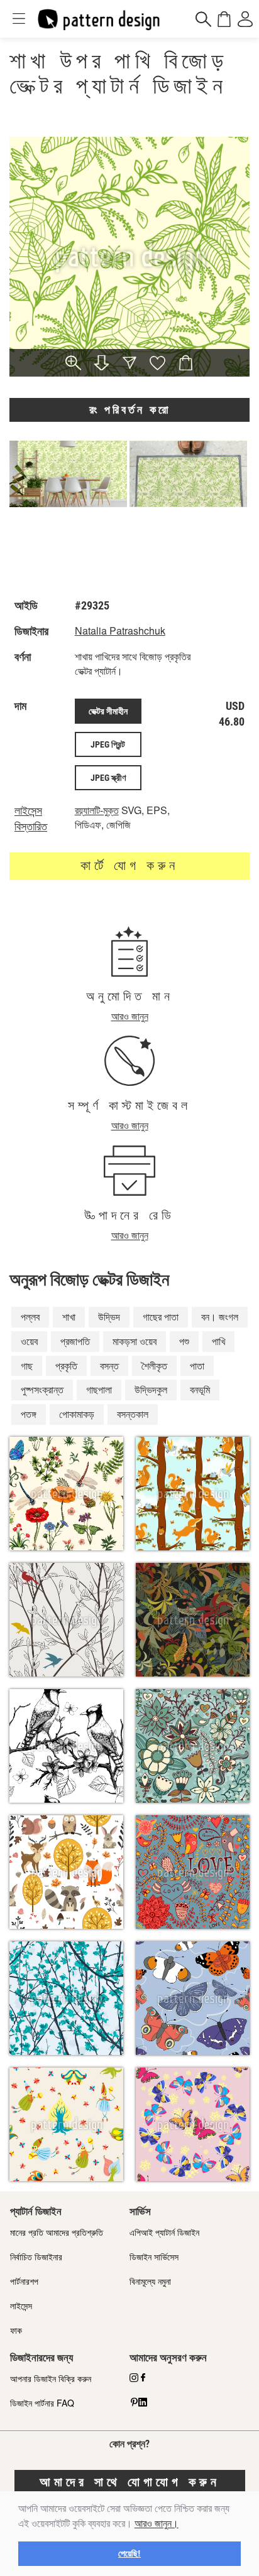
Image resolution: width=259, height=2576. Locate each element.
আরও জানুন (130, 1016)
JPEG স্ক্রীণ (108, 778)
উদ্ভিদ (109, 1317)
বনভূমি (200, 1389)
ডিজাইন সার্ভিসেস (154, 2257)
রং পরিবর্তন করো (130, 410)
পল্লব (30, 1317)
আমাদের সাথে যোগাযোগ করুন (130, 2482)
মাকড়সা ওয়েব (135, 1341)
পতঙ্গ (29, 1414)
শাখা (69, 1317)
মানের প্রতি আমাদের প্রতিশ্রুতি (57, 2232)
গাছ (27, 1366)
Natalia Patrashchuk (120, 631)
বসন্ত (109, 1366)
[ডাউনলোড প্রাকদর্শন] (101, 364)
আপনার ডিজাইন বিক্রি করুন (51, 2378)
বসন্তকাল (133, 1414)
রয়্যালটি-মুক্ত (97, 810)
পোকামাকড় (77, 1414)
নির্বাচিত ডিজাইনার (36, 2257)
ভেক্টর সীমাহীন (108, 711)
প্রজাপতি (75, 1341)
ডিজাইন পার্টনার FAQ (42, 2403)
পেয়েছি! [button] (129, 2553)
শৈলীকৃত (154, 1366)
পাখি (218, 1341)
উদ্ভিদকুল (151, 1389)
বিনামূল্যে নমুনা (150, 2281)
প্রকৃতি (66, 1366)
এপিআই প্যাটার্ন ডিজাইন (164, 2232)
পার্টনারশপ (24, 2281)
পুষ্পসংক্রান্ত (42, 1389)
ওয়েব (29, 1341)
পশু (184, 1341)
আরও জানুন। (157, 2524)
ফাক (16, 2330)
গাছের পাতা (161, 1317)
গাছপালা (99, 1389)
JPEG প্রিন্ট (108, 744)
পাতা (197, 1366)
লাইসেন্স (21, 2305)
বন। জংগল (220, 1317)
